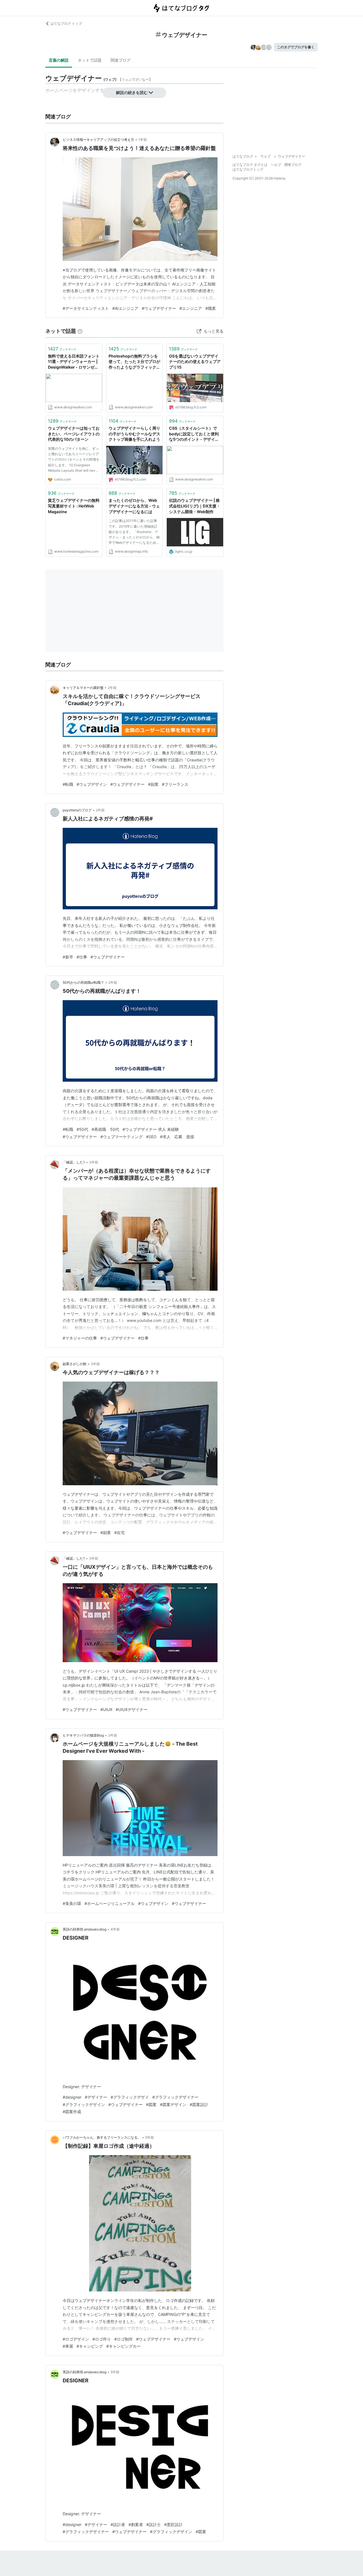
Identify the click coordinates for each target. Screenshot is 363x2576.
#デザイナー (96, 2097)
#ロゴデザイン (76, 2339)
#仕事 (82, 957)
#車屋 (68, 2346)
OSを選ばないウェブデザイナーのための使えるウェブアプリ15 (195, 362)
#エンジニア (191, 308)
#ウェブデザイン (92, 784)
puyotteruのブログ (77, 810)
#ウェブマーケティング (122, 1137)
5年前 (150, 2137)
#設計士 (154, 2524)
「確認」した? (74, 1162)
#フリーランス (175, 784)
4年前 (115, 1929)
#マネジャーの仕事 (80, 1338)
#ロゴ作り (102, 2339)
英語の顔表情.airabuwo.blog (85, 1929)
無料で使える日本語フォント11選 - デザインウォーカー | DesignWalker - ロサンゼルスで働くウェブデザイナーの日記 (74, 362)
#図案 (151, 2104)
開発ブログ (293, 165)
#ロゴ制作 (124, 2339)
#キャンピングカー (124, 2346)
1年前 (143, 140)
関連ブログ (121, 60)
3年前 (94, 1162)
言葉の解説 (59, 60)
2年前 (112, 688)
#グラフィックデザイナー (175, 2097)
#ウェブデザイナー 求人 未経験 (151, 1129)
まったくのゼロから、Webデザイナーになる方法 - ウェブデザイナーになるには (134, 506)
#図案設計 (199, 2104)
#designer (72, 2097)
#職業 (211, 308)
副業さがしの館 (75, 1364)
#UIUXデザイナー (132, 1709)
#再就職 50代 (105, 1129)
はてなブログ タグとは (250, 165)
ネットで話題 (90, 60)
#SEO (151, 1137)
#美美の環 (72, 1903)
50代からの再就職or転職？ (83, 982)
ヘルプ (276, 165)
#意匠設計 (173, 2524)
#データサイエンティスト (86, 308)
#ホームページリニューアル (110, 1903)
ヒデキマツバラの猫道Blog (83, 1735)
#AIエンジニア (125, 308)
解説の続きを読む (132, 92)
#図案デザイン (173, 2104)
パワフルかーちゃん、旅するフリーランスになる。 (102, 2137)
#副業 (153, 784)
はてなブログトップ (248, 169)
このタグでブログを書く (296, 47)
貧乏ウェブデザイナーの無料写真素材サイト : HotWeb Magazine (74, 506)
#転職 (68, 784)
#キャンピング (90, 2346)
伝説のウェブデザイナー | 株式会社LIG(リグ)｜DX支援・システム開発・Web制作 (195, 506)
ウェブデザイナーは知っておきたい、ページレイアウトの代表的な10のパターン (74, 434)
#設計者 (118, 2524)
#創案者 (136, 2524)
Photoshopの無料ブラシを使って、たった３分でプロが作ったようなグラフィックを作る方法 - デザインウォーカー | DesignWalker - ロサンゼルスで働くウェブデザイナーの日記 (134, 362)
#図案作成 (72, 2112)
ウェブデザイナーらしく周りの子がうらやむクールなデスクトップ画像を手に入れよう (134, 434)
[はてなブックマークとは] (80, 331)
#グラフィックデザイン (84, 2104)
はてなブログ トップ (66, 23)
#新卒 (68, 957)
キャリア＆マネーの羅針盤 (83, 688)
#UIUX (106, 1709)
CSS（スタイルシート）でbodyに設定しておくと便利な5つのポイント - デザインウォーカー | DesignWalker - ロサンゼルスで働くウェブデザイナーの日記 (194, 434)
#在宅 (120, 1533)
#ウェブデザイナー (159, 308)
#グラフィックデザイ (130, 2097)
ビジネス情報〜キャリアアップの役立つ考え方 (98, 140)
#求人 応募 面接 (177, 1137)
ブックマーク (62, 349)
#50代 (82, 1129)
